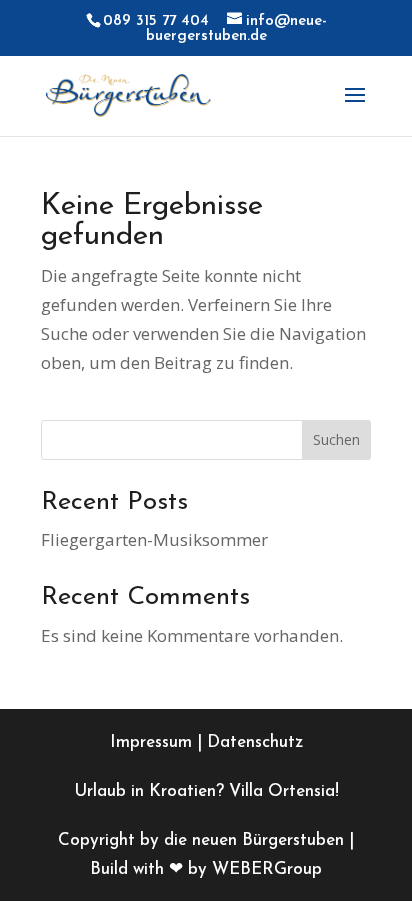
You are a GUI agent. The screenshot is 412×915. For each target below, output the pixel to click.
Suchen (336, 439)
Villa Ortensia (282, 791)
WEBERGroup (267, 869)
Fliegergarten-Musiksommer (154, 539)
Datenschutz (255, 742)
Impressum (151, 742)
